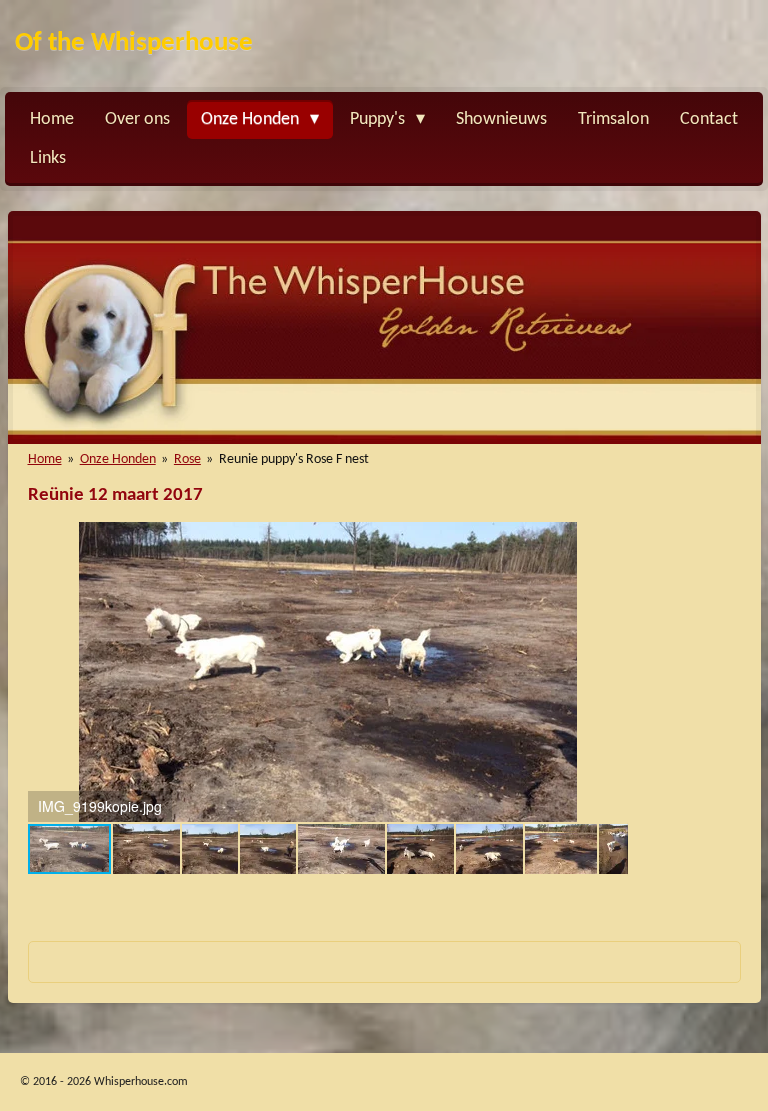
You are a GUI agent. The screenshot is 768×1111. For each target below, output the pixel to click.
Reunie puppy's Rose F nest (294, 459)
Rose (187, 459)
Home (45, 459)
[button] (610, 540)
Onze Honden (118, 459)
